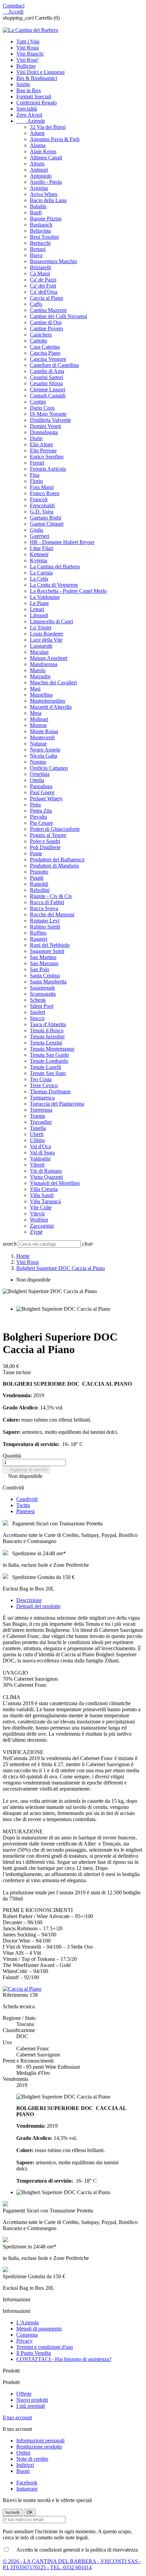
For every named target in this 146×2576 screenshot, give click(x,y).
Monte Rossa (44, 731)
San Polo (40, 969)
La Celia (39, 579)
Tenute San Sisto (48, 1073)
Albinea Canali (46, 158)
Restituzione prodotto (39, 2447)
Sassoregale (42, 988)
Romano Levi (45, 921)
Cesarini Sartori (47, 377)
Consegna (27, 2335)
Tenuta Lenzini (46, 1043)
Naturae (38, 744)
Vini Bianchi (30, 54)
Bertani (38, 249)
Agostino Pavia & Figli (55, 139)
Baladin (38, 206)
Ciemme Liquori (48, 389)
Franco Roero (45, 493)
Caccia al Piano (47, 298)
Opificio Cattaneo (49, 768)
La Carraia (41, 573)
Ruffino (38, 933)
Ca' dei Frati (43, 286)
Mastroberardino (48, 701)
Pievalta (38, 817)
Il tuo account (17, 2417)
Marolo (38, 670)
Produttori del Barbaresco (57, 860)
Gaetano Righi (45, 518)
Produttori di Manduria (54, 866)
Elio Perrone (43, 451)
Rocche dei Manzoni (52, 914)
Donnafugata (44, 432)
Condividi (27, 1499)
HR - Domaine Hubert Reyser (62, 542)
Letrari (37, 609)
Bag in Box (29, 90)
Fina (35, 475)
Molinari (39, 719)
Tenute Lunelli (45, 1067)
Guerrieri (40, 536)
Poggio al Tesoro (48, 835)
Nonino (38, 762)
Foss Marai (42, 487)
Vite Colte (41, 1207)
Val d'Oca (40, 1146)
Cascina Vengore (48, 359)
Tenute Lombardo (49, 1061)
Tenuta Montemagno (52, 1049)
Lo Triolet (41, 628)
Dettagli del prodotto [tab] (38, 1606)
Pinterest (25, 1511)
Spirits (23, 84)
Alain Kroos (43, 151)
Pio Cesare (41, 823)
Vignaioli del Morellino (55, 1183)
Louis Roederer (47, 634)
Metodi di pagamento (39, 2329)
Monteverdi (42, 737)
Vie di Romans (46, 1171)
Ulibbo (37, 1140)
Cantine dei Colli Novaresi (58, 316)
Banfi (36, 212)
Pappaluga (41, 786)
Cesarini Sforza (46, 383)
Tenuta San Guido (49, 1055)
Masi (35, 689)
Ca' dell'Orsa (44, 292)
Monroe (38, 725)
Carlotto (39, 341)
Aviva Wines (44, 194)
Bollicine (26, 66)
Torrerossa (41, 1110)
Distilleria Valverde (50, 420)
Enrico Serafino (47, 457)
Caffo (36, 304)
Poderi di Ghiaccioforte (55, 829)
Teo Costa (41, 1079)
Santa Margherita (48, 982)
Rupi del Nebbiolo (50, 945)
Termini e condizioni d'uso (45, 2347)
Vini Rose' (28, 60)
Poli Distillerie (45, 847)
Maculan (39, 652)
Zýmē (36, 1232)
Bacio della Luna (48, 200)
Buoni (23, 2471)
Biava (36, 255)
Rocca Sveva (44, 908)
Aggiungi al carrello (26, 1470)
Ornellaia (40, 774)
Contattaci (14, 6)
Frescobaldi (42, 505)
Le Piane (39, 603)
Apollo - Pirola (46, 182)
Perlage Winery (46, 798)
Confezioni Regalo (36, 103)
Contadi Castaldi (48, 396)
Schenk (38, 1000)
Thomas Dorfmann (50, 1091)
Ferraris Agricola (48, 469)
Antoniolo (41, 176)
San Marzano (44, 963)
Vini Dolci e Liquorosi (40, 72)
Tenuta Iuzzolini (47, 1037)
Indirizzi (25, 2465)
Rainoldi (39, 884)
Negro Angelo (45, 750)
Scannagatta (43, 994)
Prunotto (39, 872)
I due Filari (42, 548)
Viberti (37, 1165)
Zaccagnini (42, 1226)
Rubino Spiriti (45, 927)
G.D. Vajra (42, 512)
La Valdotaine (45, 597)
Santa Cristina (45, 975)
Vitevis (37, 1214)
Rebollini (40, 890)
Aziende (31, 121)
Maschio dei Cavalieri (53, 682)
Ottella (37, 780)
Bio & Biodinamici (37, 78)
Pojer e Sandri (45, 841)
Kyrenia (39, 560)
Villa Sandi (42, 1195)
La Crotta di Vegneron (54, 585)
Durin (36, 438)
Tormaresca (42, 1098)
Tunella (38, 1128)
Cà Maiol (40, 274)
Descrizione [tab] (29, 1600)
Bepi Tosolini (44, 237)
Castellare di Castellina (54, 365)
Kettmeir (39, 554)
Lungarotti (41, 646)
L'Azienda (28, 2323)
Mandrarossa (44, 664)
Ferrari (37, 463)
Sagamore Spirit (47, 951)
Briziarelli (40, 267)
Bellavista (40, 231)
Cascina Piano (45, 353)
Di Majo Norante (48, 414)
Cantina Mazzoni (48, 310)
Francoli (39, 499)
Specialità (27, 109)
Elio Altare (41, 444)
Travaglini (41, 1122)
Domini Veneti (45, 426)
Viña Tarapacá (45, 1201)
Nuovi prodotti (32, 2400)
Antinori (39, 170)
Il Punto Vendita (34, 2353)
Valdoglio (40, 1159)
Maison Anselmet (49, 658)
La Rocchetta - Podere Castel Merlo (68, 591)
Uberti (37, 1134)
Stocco (37, 1018)
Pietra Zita (41, 811)
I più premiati (31, 2406)
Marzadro (40, 676)
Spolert (38, 1012)
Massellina (41, 695)
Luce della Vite (46, 640)
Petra (35, 805)
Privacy (24, 2341)
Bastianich (41, 225)
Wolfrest (39, 1220)
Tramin (38, 1116)
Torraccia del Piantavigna (57, 1104)
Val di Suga (42, 1153)
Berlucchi (40, 243)
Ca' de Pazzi (43, 280)
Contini (38, 402)
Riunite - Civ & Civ (51, 896)
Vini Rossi (28, 48)
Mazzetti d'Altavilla (51, 707)
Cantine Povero (47, 328)
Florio (36, 481)
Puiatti (37, 878)
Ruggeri (39, 939)
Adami (37, 133)
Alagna (38, 145)
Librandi (39, 615)
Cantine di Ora (46, 322)
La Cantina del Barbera (55, 567)
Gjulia (36, 530)
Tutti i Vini (28, 42)
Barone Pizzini (46, 219)
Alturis (37, 164)
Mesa (36, 713)
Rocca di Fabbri (47, 902)
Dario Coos (42, 408)
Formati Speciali (34, 96)
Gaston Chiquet (47, 524)
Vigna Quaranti (46, 1177)
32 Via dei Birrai (48, 127)
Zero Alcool (29, 115)
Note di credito (32, 2459)
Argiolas (39, 188)
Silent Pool (42, 1006)
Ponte (36, 853)
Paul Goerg (42, 792)
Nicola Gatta (43, 756)
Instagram (27, 2489)
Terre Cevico (44, 1085)
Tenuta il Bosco (47, 1030)
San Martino (43, 957)
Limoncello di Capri (51, 621)
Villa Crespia (44, 1189)
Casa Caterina (45, 347)
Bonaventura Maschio (53, 261)
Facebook (27, 2483)
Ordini (23, 2453)
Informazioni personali (40, 2441)
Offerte (24, 2394)
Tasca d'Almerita (48, 1024)
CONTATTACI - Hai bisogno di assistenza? (64, 2359)
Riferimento (16, 1995)
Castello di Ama (47, 371)
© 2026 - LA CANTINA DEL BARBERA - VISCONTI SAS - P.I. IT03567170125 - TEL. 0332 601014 (72, 2564)
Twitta (23, 1505)
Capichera (41, 335)
